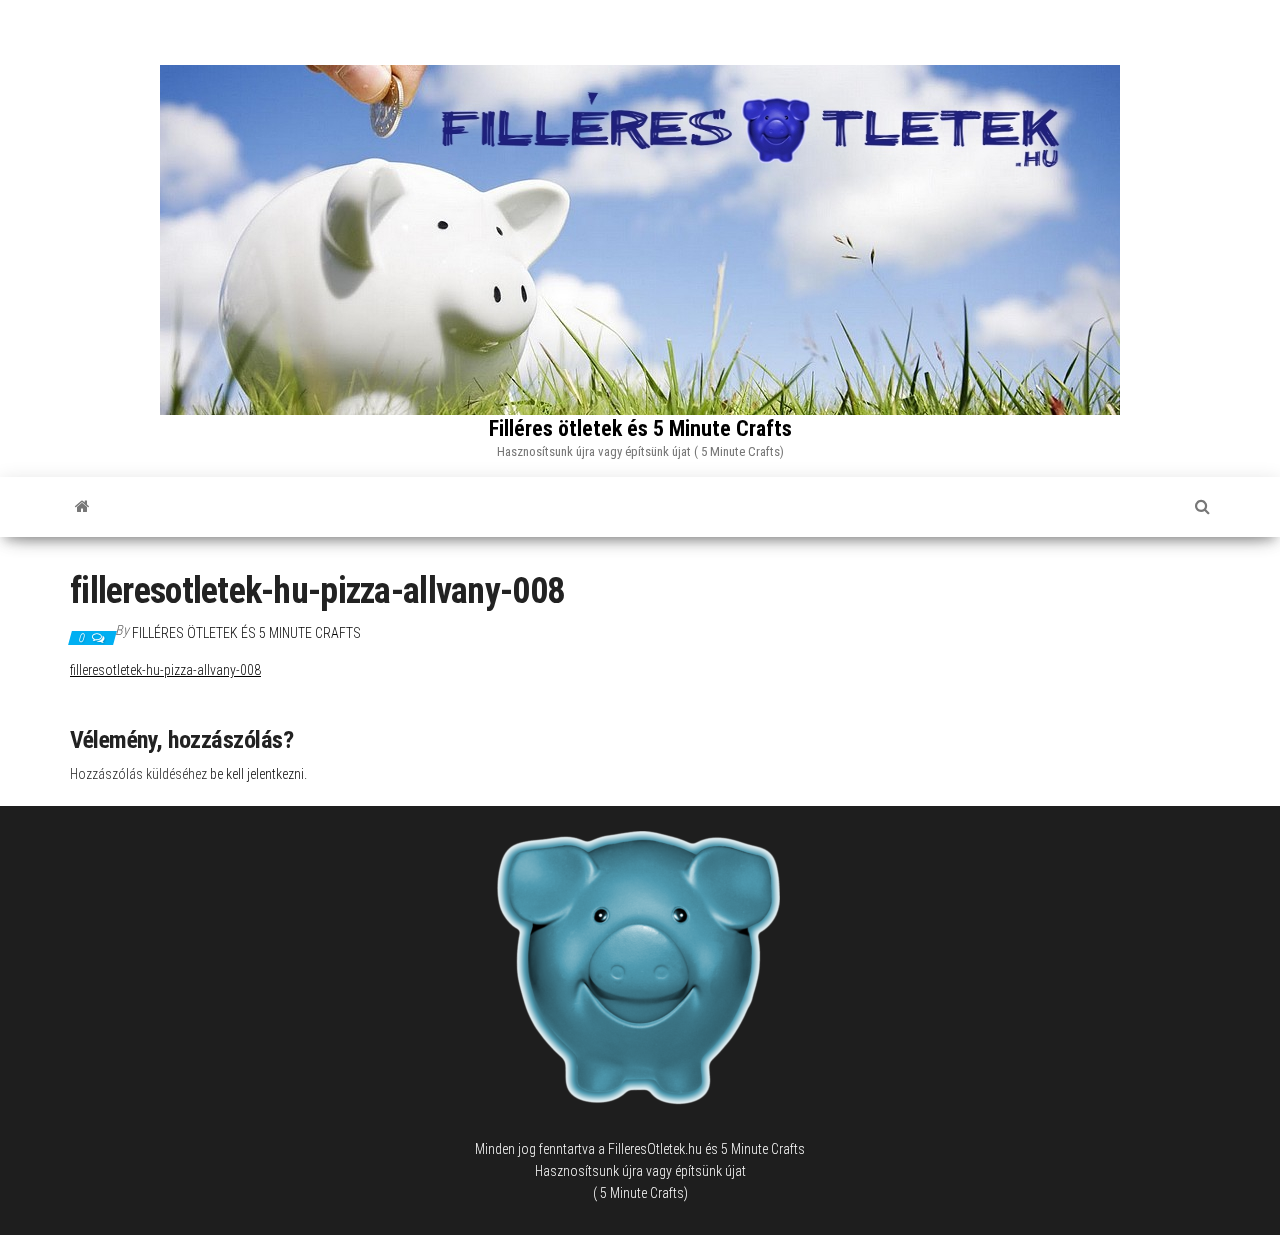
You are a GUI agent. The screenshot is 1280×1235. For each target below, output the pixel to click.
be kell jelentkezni (257, 774)
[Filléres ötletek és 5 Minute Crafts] (82, 507)
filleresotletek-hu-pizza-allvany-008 (165, 670)
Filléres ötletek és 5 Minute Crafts (640, 428)
